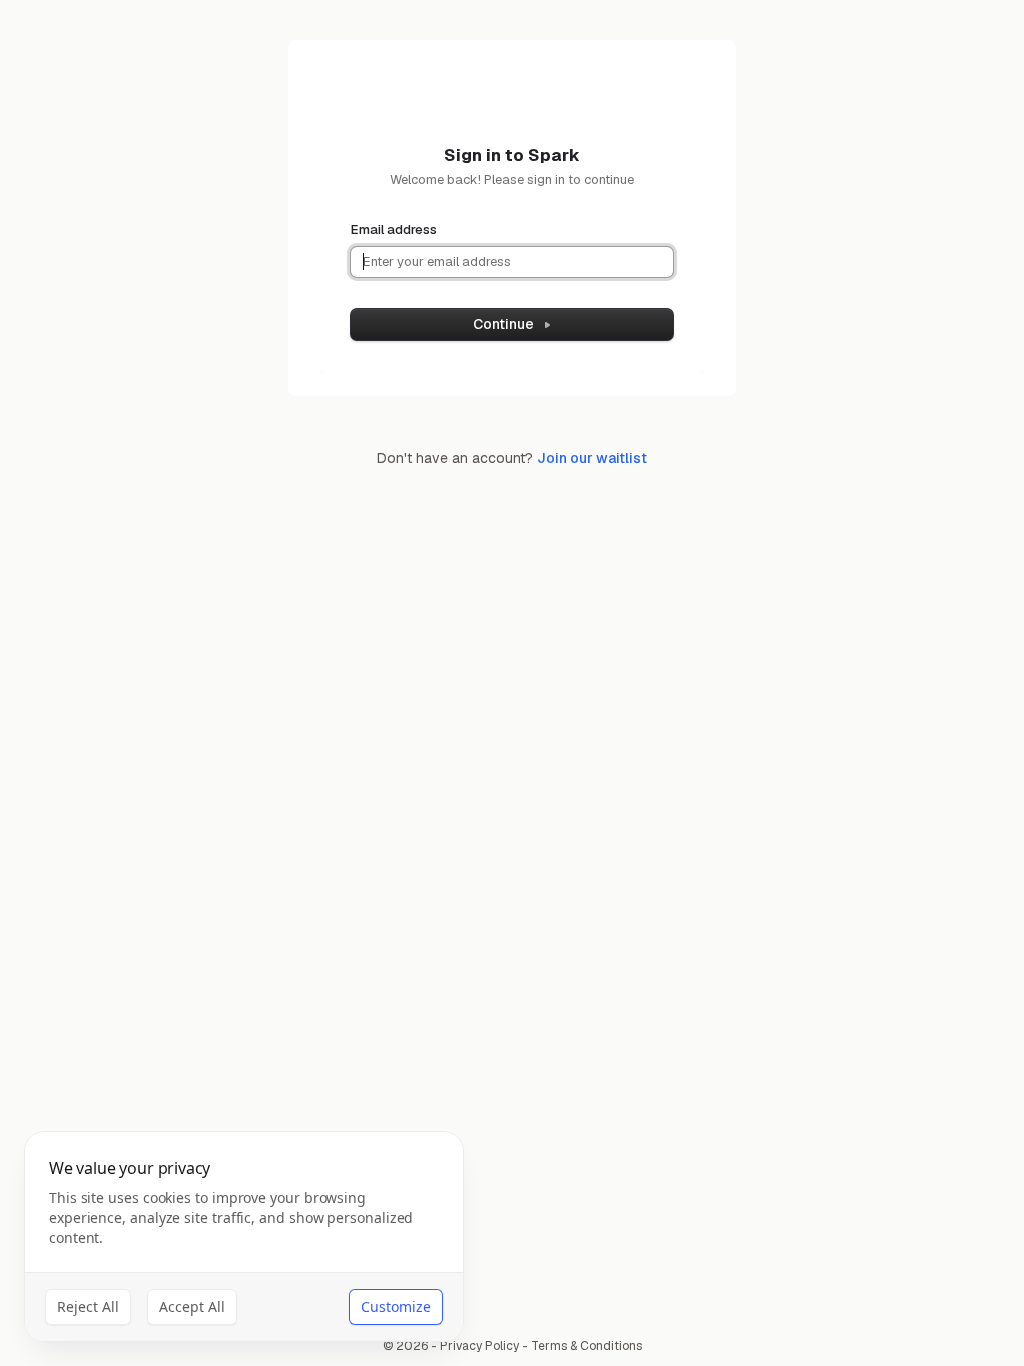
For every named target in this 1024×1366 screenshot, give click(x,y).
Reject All (88, 1306)
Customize (396, 1306)
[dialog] (244, 1236)
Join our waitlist (592, 458)
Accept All (192, 1306)
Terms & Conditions (586, 1346)
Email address (394, 229)
